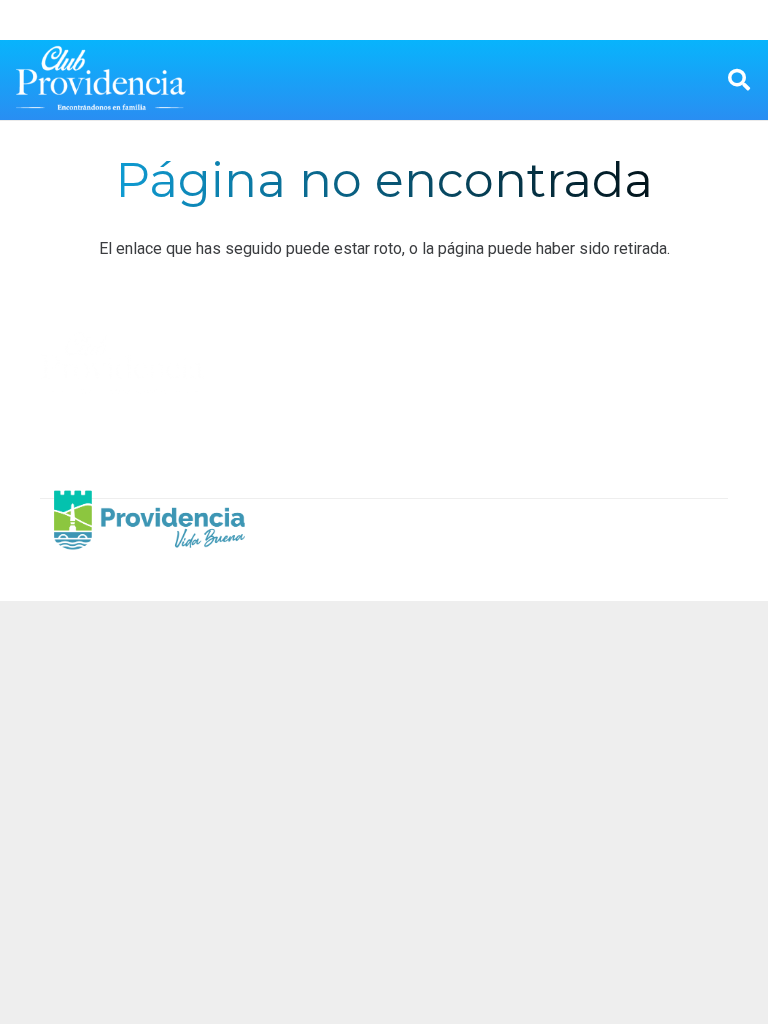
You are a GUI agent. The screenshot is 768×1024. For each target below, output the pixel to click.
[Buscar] (739, 80)
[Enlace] (101, 80)
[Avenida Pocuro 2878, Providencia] (587, 400)
